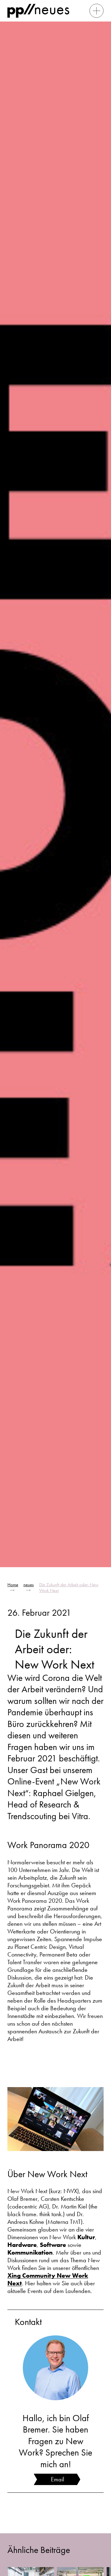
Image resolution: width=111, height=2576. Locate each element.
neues (29, 1585)
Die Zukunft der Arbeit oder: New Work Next (69, 1588)
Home (13, 1585)
